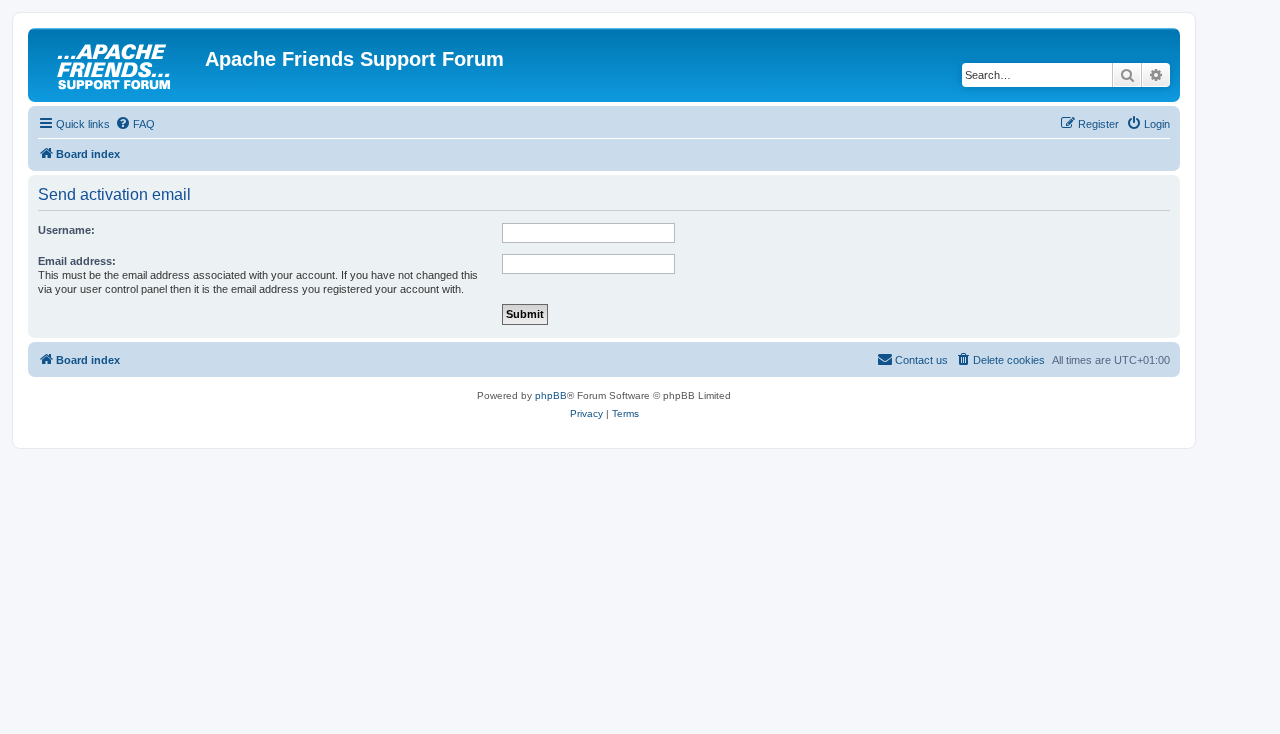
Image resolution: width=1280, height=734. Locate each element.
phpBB (551, 395)
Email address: (77, 261)
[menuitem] (135, 124)
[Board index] (119, 65)
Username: (66, 230)
